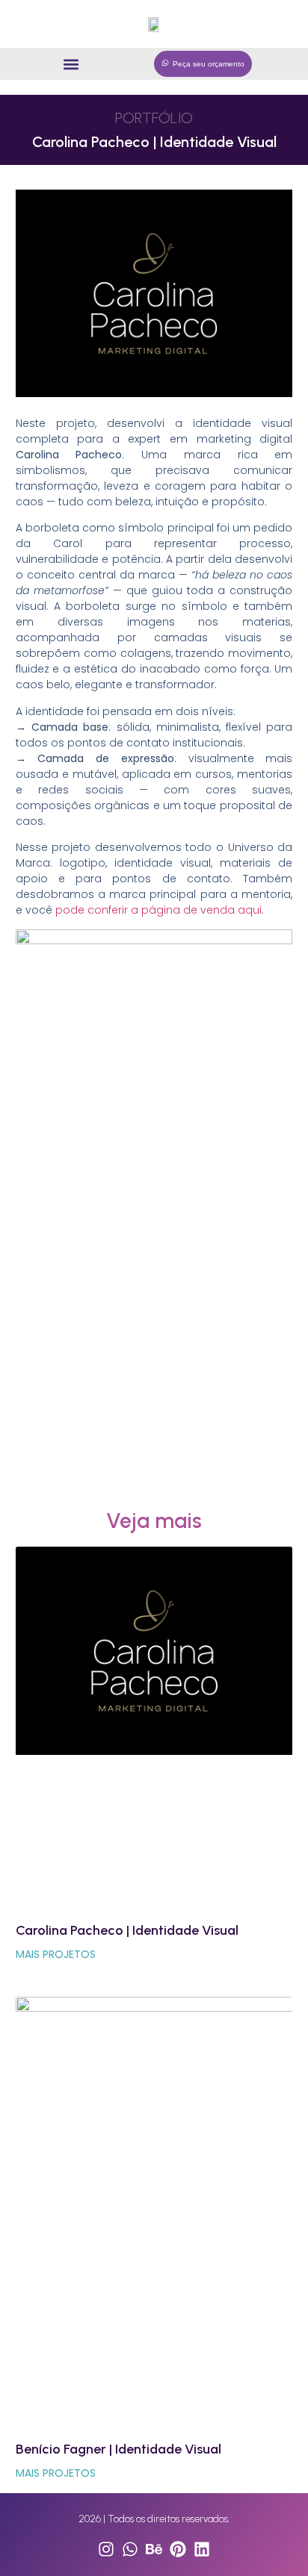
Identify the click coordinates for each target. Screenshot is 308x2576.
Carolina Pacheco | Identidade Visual (127, 1930)
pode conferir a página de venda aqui (157, 910)
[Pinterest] (178, 2549)
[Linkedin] (202, 2549)
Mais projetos (56, 1954)
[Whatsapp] (130, 2549)
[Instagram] (106, 2549)
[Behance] (154, 2549)
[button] (71, 64)
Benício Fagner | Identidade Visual (118, 2449)
